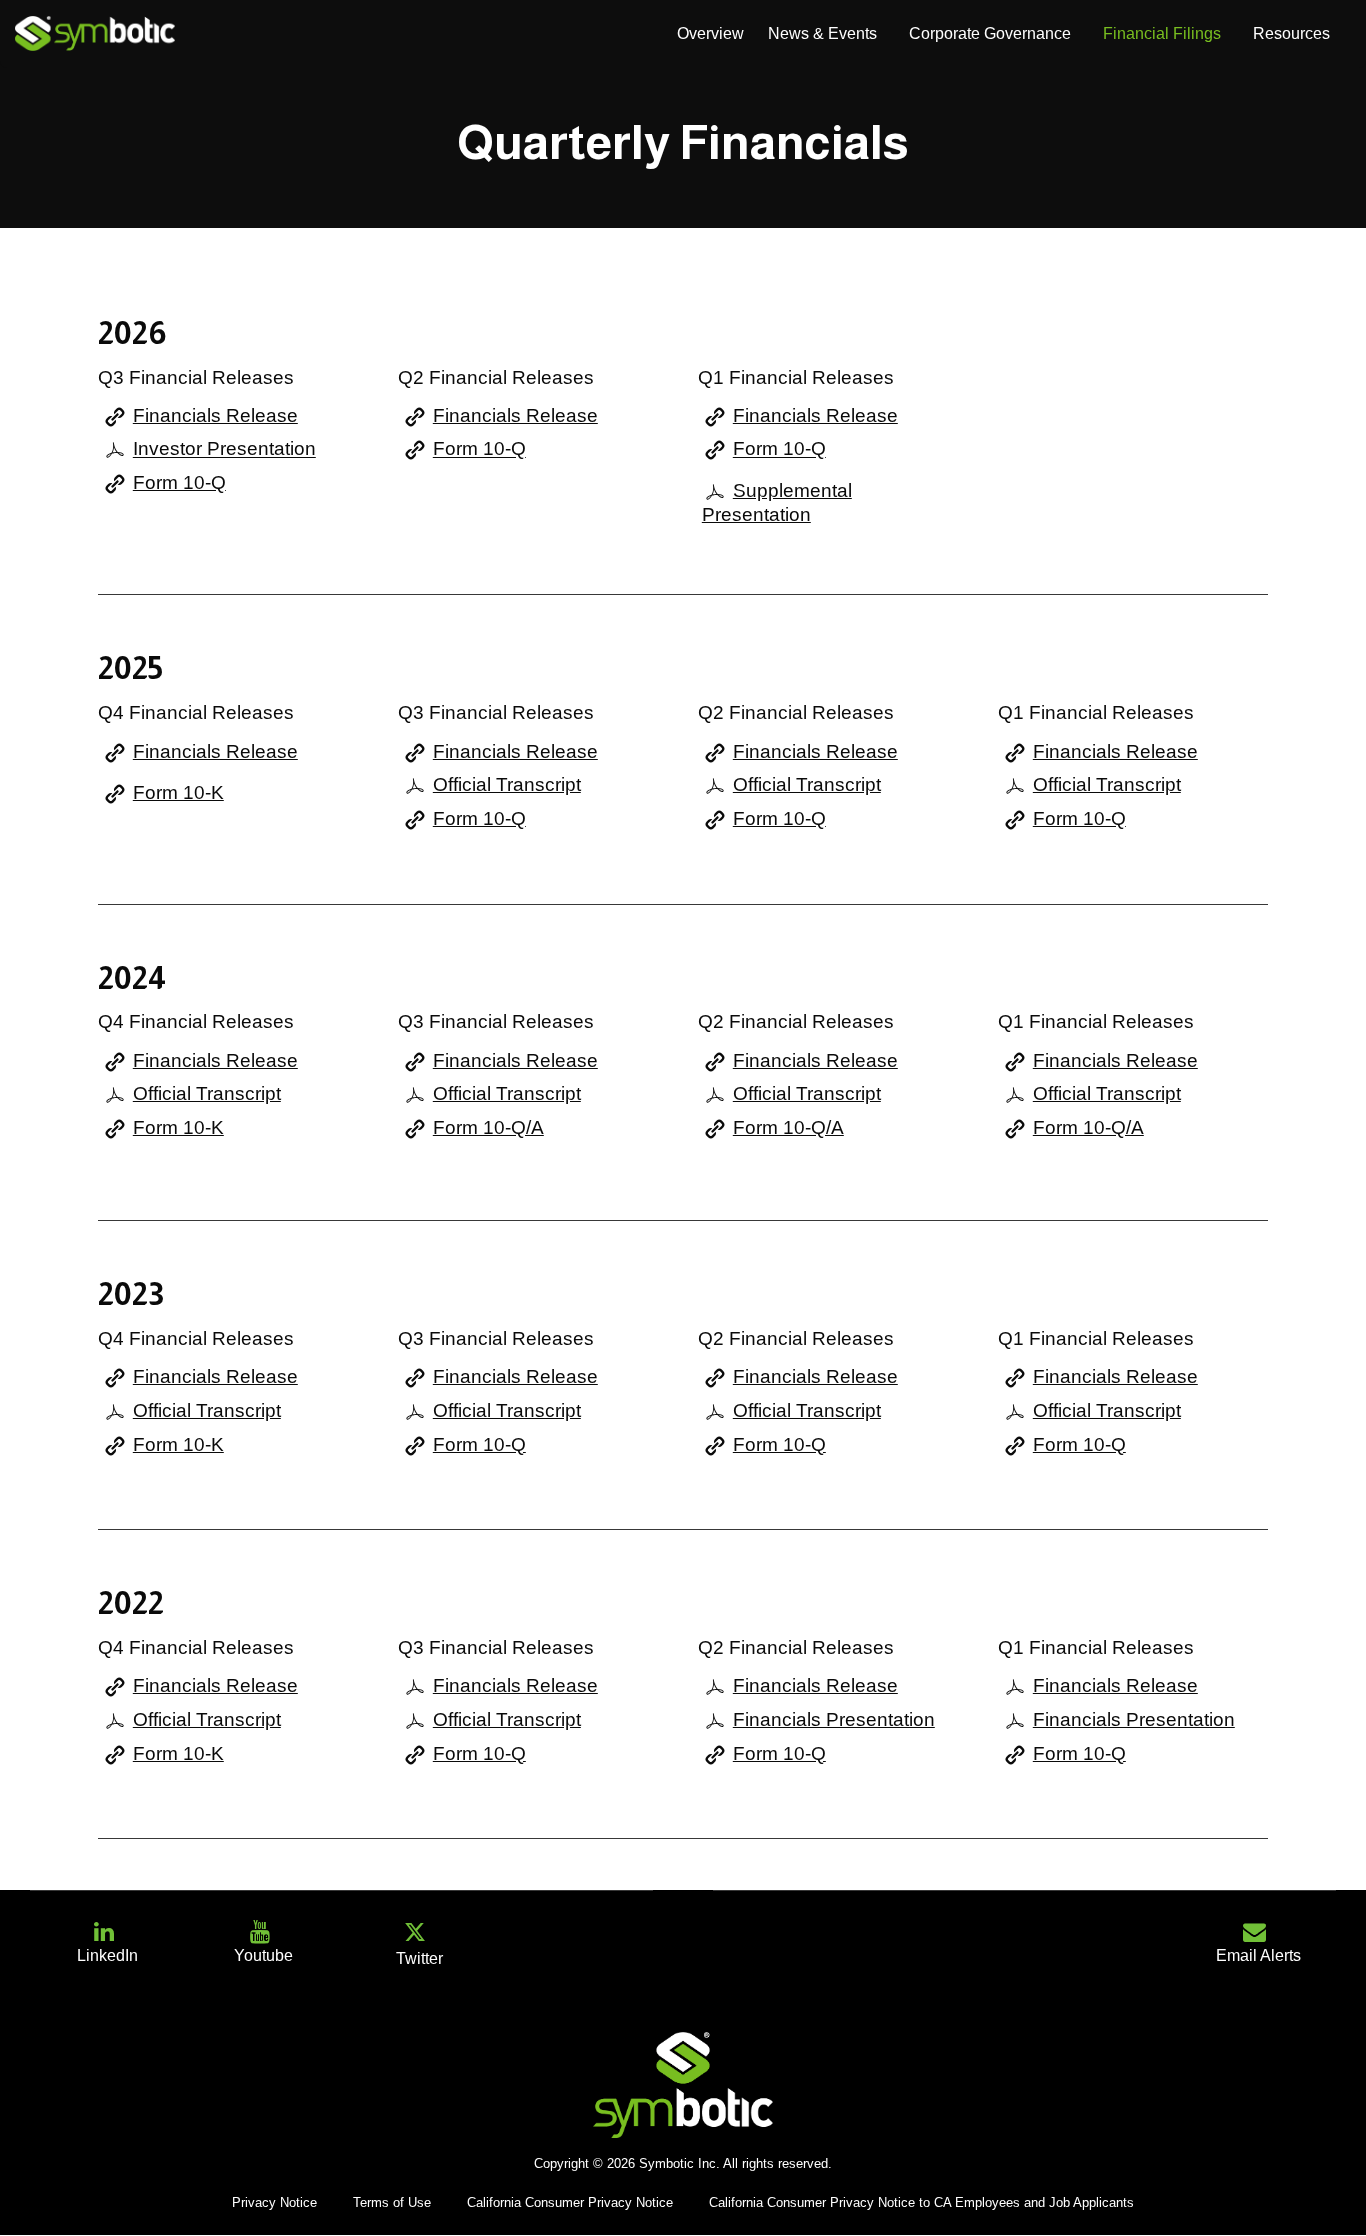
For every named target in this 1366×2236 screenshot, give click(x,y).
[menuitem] (710, 34)
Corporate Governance (990, 33)
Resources (1291, 33)
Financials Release (215, 415)
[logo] (95, 32)
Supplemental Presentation (777, 502)
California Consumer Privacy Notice (570, 2203)
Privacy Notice (274, 2203)
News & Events (822, 33)
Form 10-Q (179, 482)
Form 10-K (178, 792)
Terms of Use (392, 2203)
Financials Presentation (834, 1719)
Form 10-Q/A (488, 1127)
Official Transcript (507, 784)
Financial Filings (1162, 33)
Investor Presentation (224, 449)
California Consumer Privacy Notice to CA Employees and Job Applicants (921, 2203)
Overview (710, 33)
